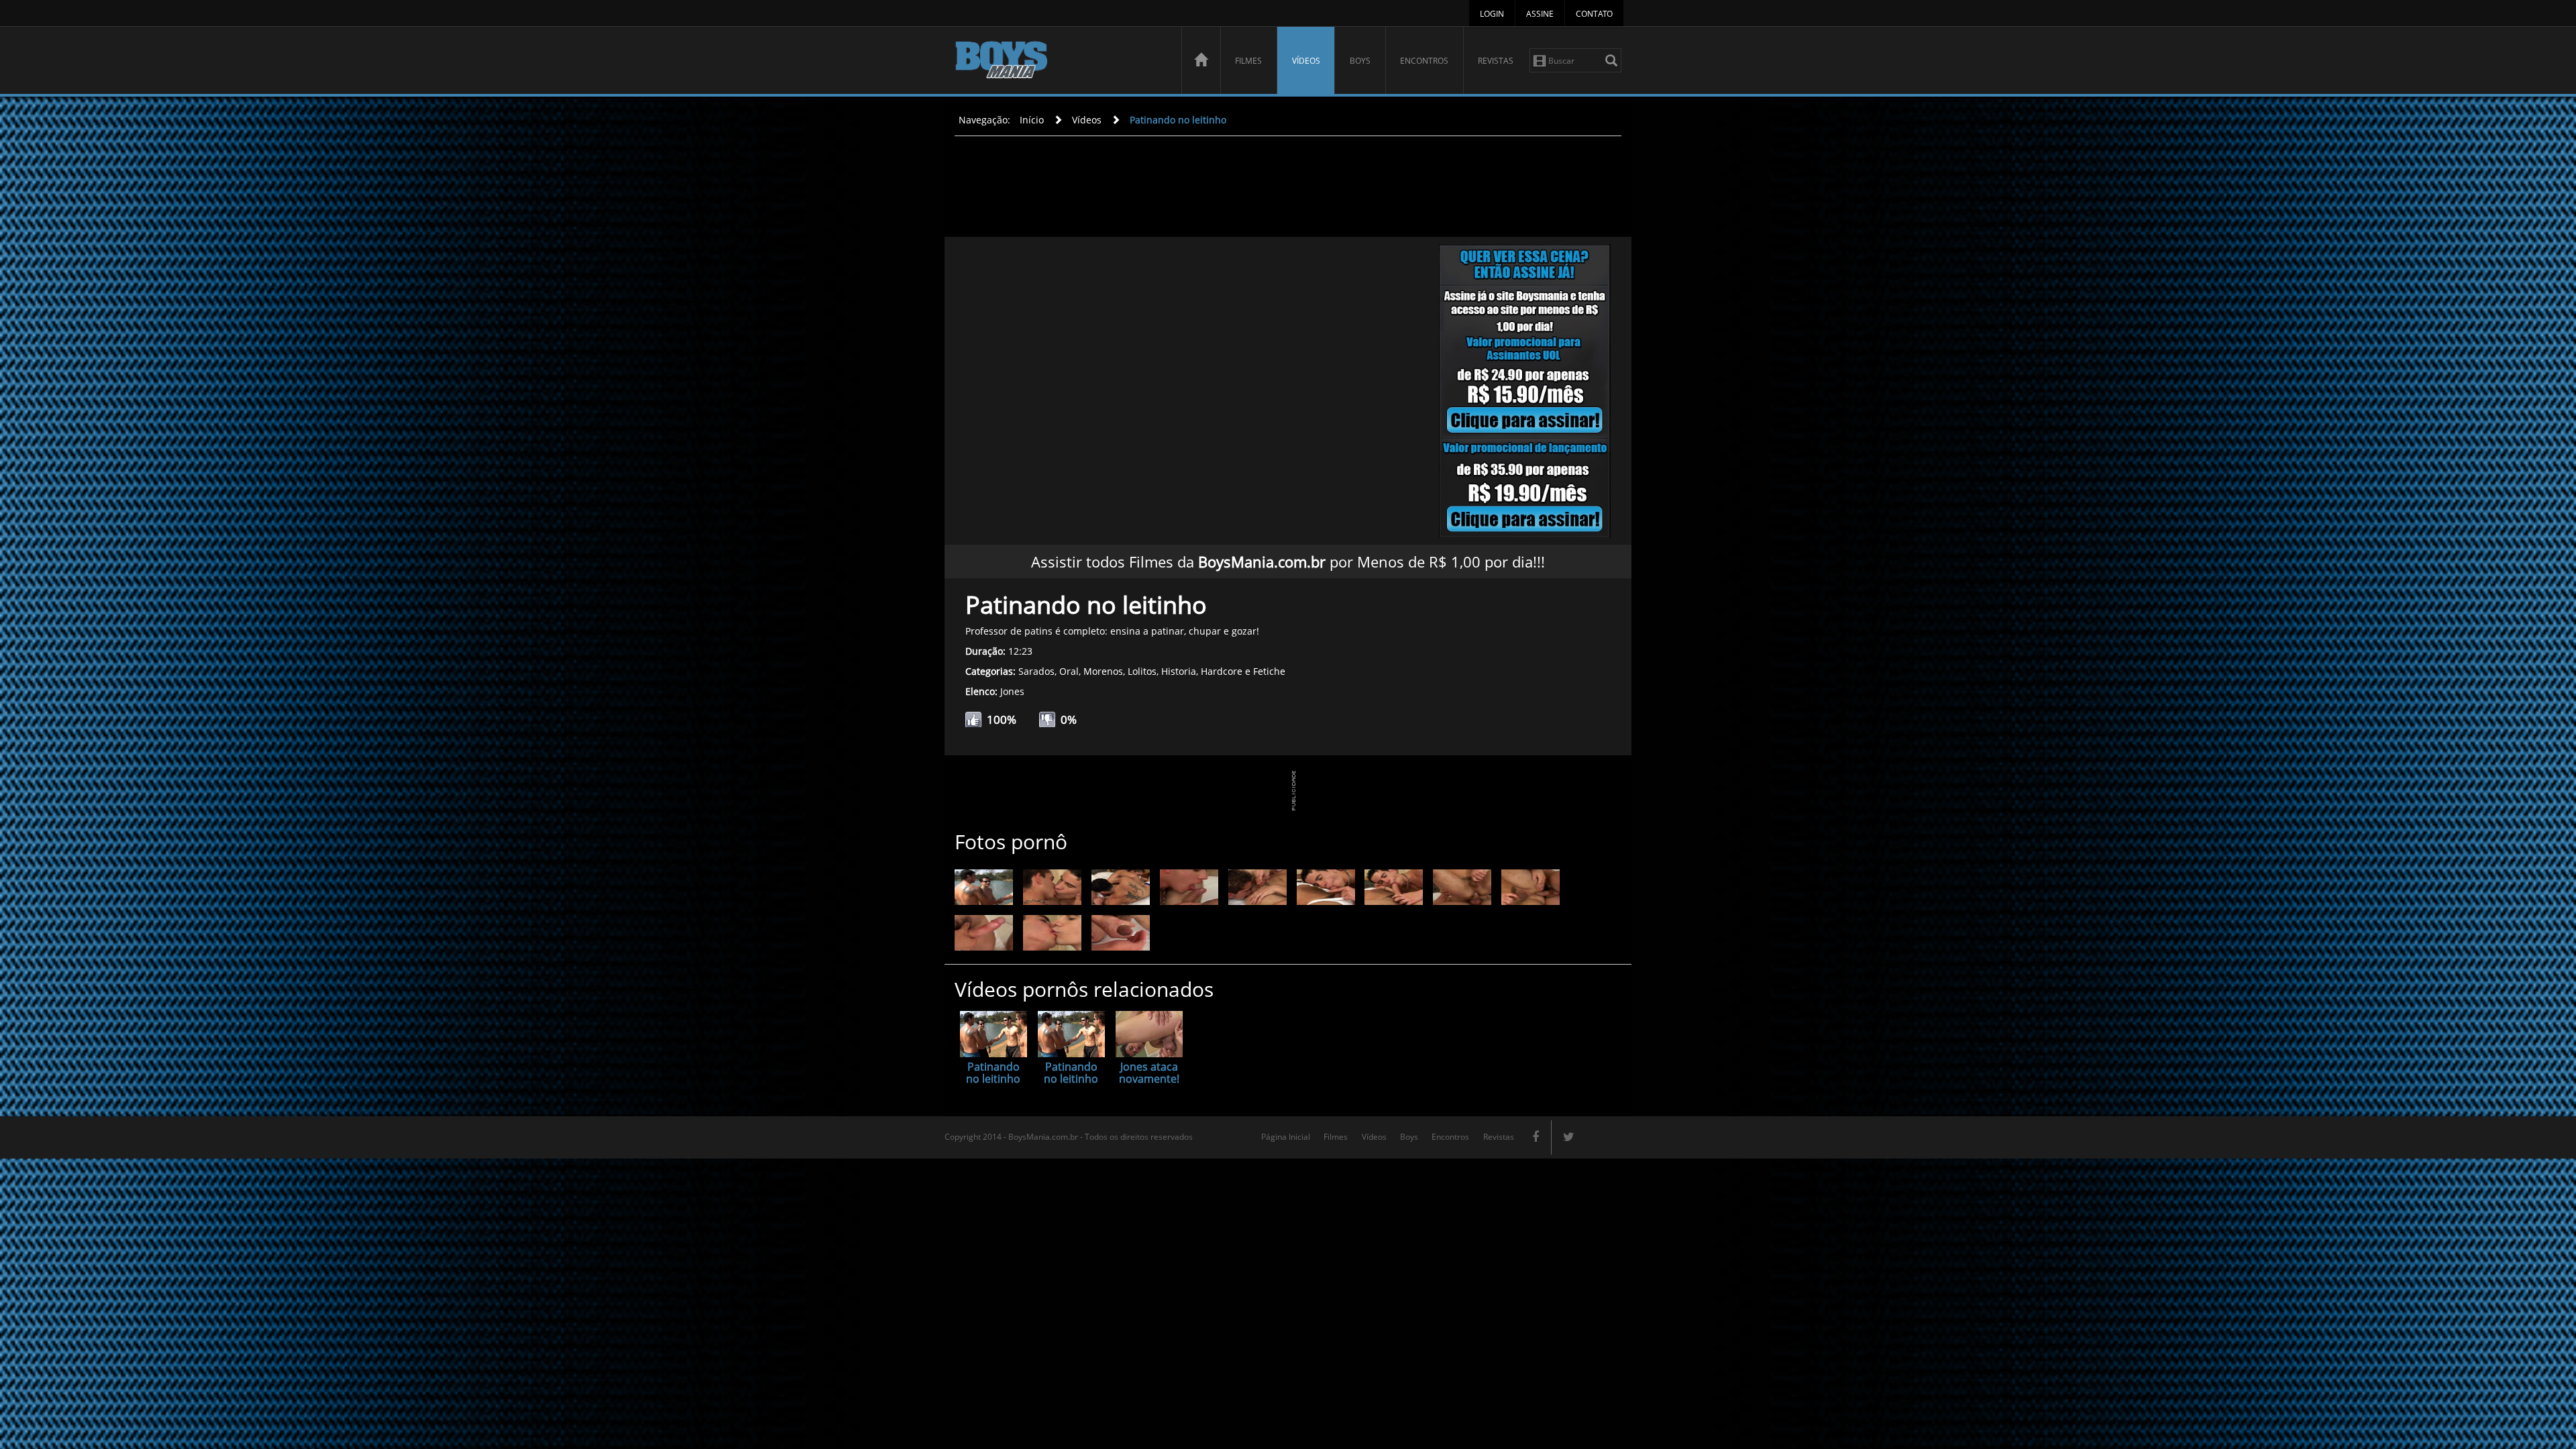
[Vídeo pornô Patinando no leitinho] (994, 1034)
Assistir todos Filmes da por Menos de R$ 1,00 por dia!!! (1288, 561)
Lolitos (1142, 671)
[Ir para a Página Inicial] (1201, 60)
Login (1492, 14)
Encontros (1424, 61)
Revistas (1496, 61)
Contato (1594, 14)
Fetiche (1269, 671)
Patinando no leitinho (1178, 120)
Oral (1069, 671)
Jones (1012, 691)
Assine (1540, 14)
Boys (1360, 61)
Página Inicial (1286, 1137)
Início (1032, 120)
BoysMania (1061, 62)
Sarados (1036, 671)
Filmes (1248, 61)
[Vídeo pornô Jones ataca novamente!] (1149, 1034)
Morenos (1103, 671)
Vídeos (1306, 61)
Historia (1179, 671)
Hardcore (1222, 671)
